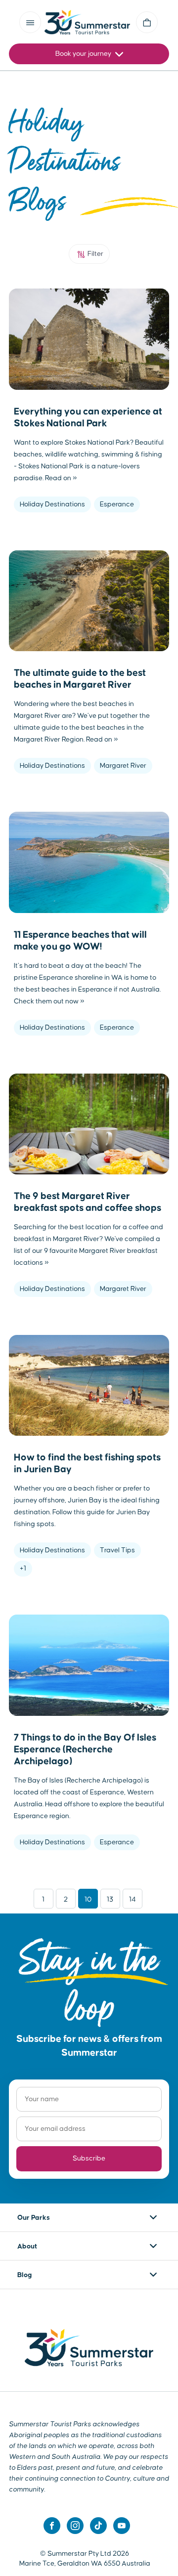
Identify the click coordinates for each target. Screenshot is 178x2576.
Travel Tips (117, 1550)
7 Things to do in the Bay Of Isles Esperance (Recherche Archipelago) (85, 1749)
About (27, 2246)
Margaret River (123, 766)
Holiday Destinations (52, 504)
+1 (23, 1569)
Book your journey (84, 54)
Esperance (117, 504)
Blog (25, 2275)
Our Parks (34, 2218)
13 (110, 1900)
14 (133, 1900)
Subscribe (89, 2159)
